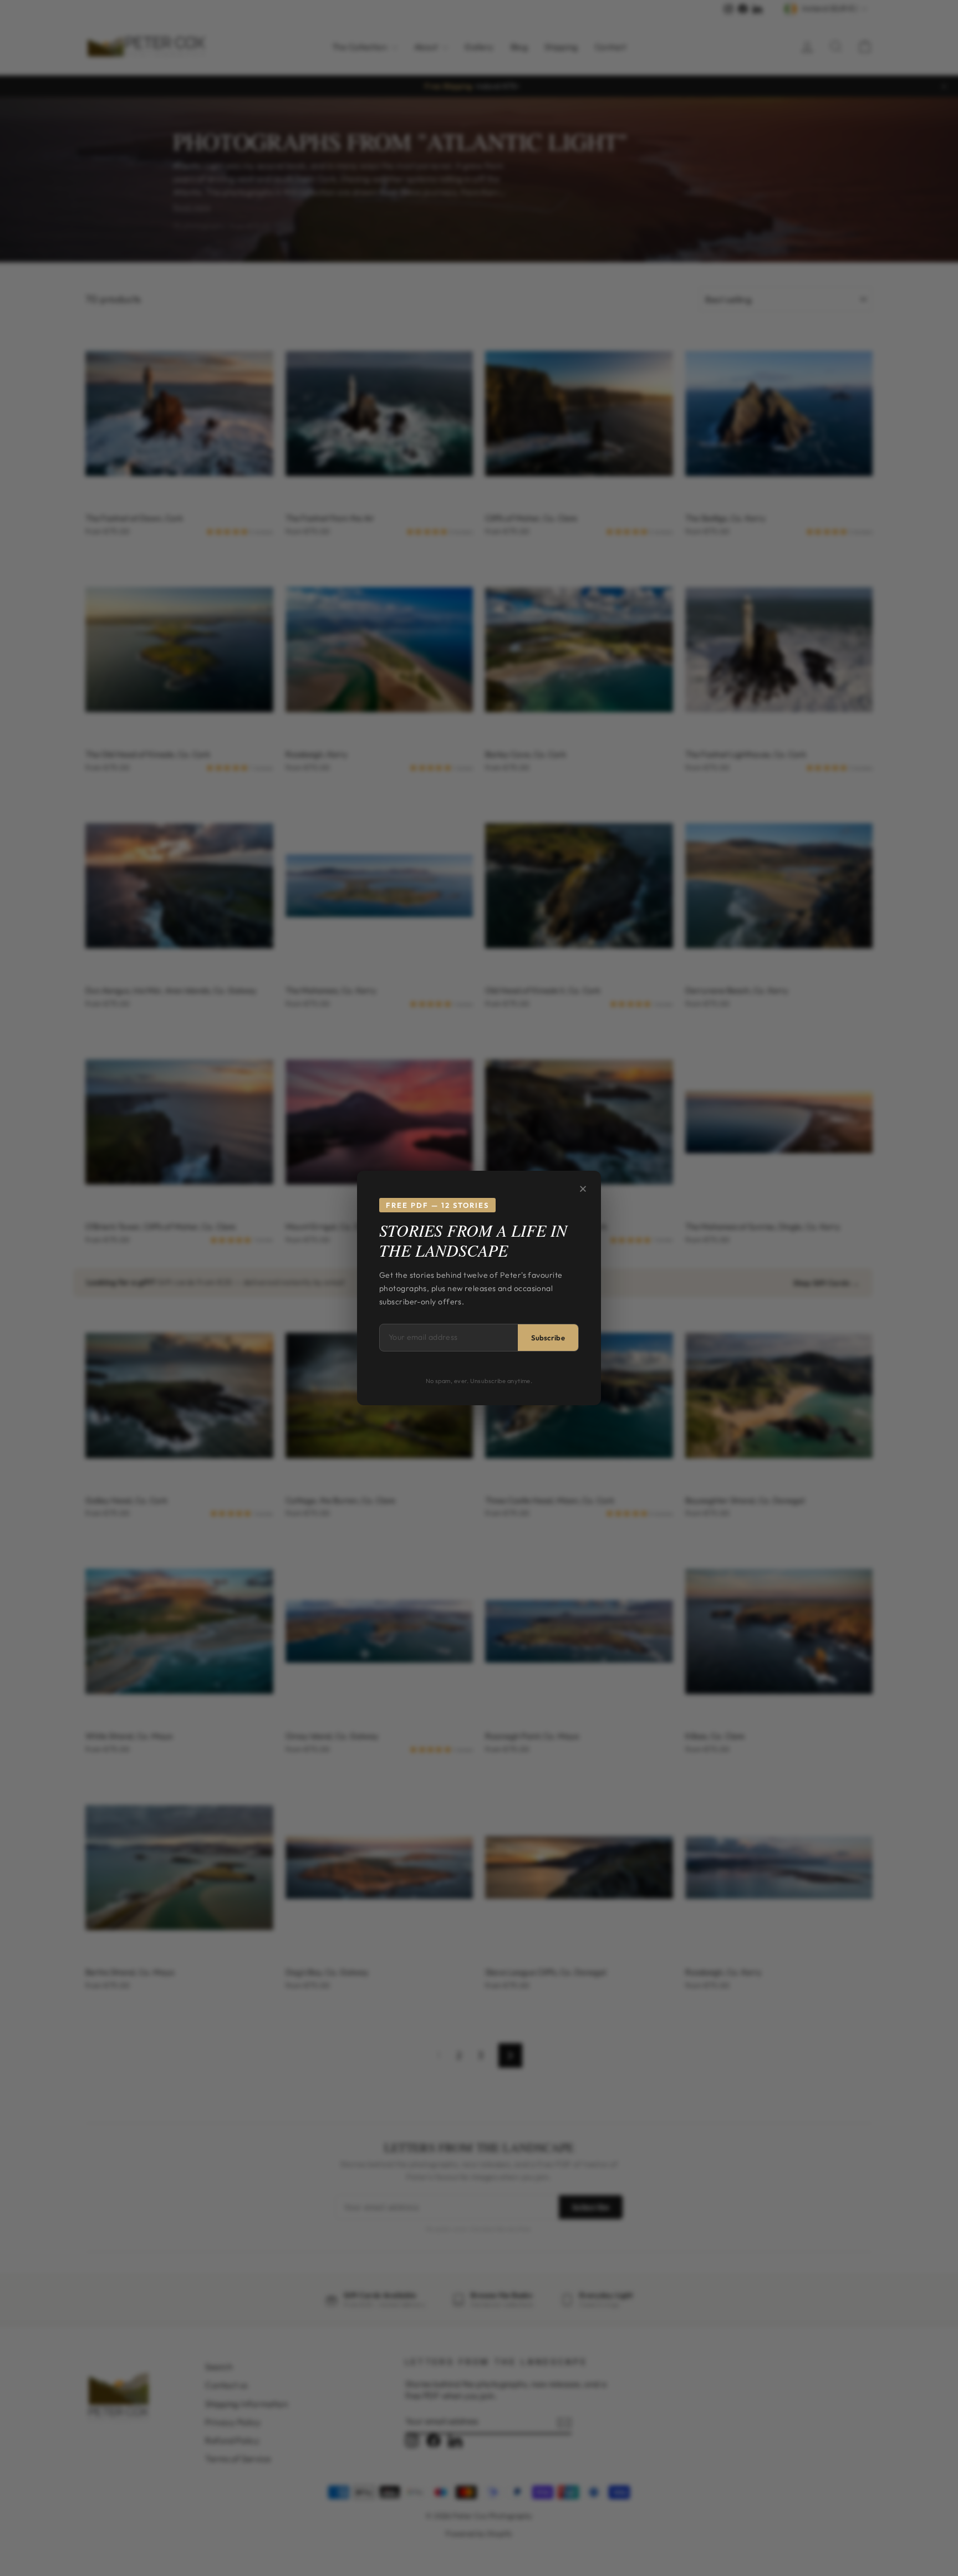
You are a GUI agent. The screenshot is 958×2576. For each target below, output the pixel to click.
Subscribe (548, 1338)
